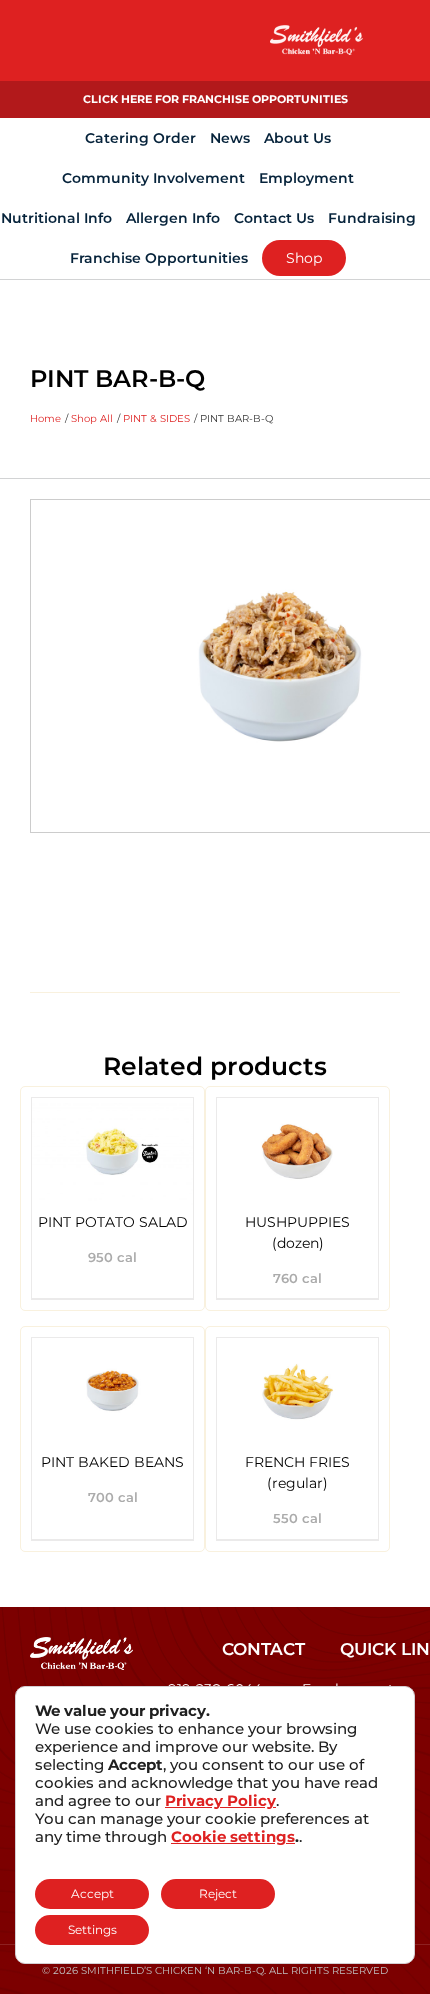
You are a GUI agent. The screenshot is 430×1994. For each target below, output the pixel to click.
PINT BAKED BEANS (112, 1462)
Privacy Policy (220, 1800)
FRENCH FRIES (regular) (297, 1472)
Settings (92, 1929)
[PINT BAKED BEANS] (112, 1391)
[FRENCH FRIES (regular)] (297, 1391)
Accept (92, 1893)
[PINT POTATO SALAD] (112, 1151)
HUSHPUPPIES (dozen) (297, 1232)
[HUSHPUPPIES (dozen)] (297, 1151)
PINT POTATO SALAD (113, 1222)
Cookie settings (233, 1837)
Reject (218, 1893)
